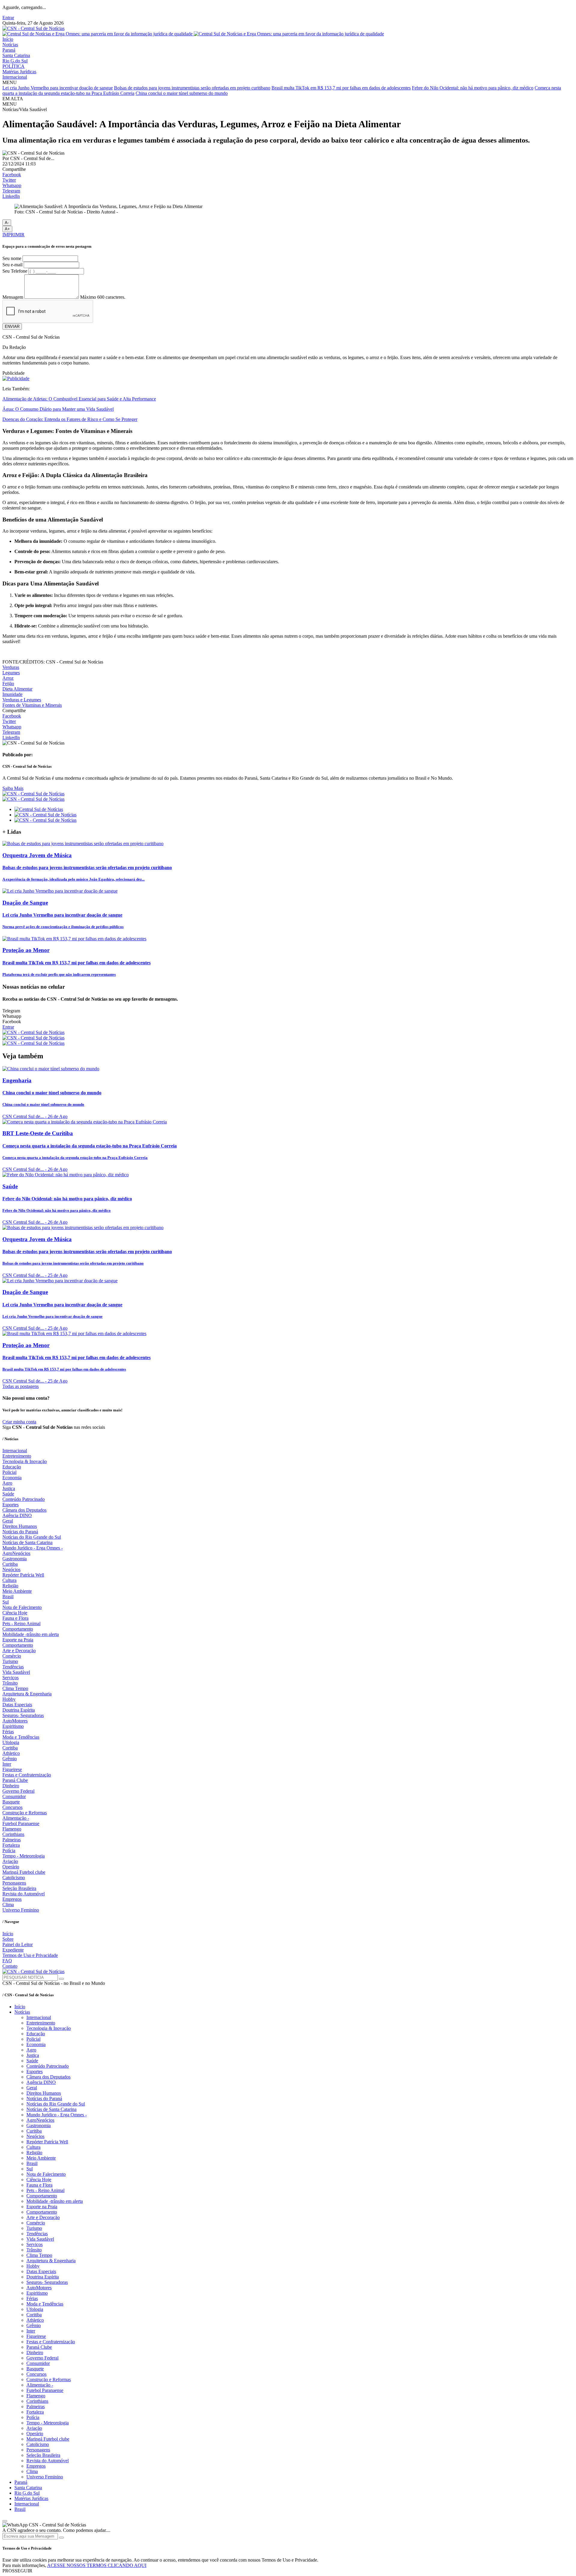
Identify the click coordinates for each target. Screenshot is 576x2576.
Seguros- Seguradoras (23, 1715)
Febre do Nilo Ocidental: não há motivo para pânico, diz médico (473, 88)
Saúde (8, 1494)
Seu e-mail (12, 265)
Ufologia (11, 1742)
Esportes (10, 1505)
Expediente (13, 1950)
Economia (12, 1478)
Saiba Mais (13, 788)
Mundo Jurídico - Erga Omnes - (33, 1548)
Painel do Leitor (18, 1944)
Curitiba (10, 1564)
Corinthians (13, 1834)
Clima (8, 1905)
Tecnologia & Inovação (25, 1461)
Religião (10, 1586)
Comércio (12, 1656)
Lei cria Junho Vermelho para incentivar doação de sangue (58, 88)
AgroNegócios (16, 1553)
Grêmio (10, 1759)
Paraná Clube (15, 1780)
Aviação (10, 1861)
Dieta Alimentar (17, 689)
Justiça (9, 1488)
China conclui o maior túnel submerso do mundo (182, 93)
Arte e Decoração (19, 1651)
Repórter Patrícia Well (23, 1575)
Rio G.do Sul (15, 61)
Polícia (9, 1850)
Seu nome (12, 258)
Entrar (8, 18)
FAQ (7, 1961)
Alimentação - (16, 1818)
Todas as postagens (21, 1386)
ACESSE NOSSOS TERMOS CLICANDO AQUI (97, 2565)
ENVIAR (12, 327)
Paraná (9, 50)
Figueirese (12, 1769)
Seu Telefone (15, 271)
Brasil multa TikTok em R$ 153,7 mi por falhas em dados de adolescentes (341, 88)
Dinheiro (11, 1786)
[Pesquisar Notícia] (61, 1979)
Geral (8, 1521)
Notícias (10, 45)
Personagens (14, 1883)
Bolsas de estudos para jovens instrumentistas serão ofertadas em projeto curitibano (192, 88)
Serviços (10, 1678)
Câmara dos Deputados (24, 1510)
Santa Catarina (16, 55)
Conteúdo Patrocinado (24, 1499)
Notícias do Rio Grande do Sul (32, 1537)
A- (7, 223)
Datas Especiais (17, 1705)
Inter (7, 1764)
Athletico (11, 1753)
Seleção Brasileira (19, 1888)
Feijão (8, 683)
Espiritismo (13, 1726)
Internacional (15, 77)
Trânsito (10, 1683)
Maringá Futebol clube (24, 1872)
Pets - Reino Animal (21, 1624)
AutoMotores (15, 1721)
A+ (7, 229)
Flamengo (12, 1829)
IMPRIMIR (13, 235)
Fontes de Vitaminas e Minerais (32, 705)
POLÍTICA (13, 66)
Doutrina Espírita (19, 1710)
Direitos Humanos (20, 1526)
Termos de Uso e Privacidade (30, 1955)
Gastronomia (15, 1559)
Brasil (8, 1596)
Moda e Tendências (21, 1737)
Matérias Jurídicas (19, 72)
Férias (8, 1732)
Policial (9, 1472)
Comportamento (18, 1629)
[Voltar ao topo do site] (5, 2521)
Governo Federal (18, 1791)
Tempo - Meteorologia (24, 1856)
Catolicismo (14, 1878)
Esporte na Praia (18, 1640)
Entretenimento (17, 1456)
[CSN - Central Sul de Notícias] (33, 28)
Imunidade (12, 694)
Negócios (11, 1569)
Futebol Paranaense (21, 1823)
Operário (11, 1867)
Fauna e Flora (15, 1618)
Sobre (8, 1939)
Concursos (12, 1807)
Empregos (12, 1899)
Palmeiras (12, 1840)
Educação (12, 1467)
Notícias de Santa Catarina (27, 1542)
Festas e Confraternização (27, 1775)
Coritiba (10, 1748)
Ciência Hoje (15, 1613)
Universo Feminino (21, 1910)
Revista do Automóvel (24, 1894)
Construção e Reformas (25, 1813)
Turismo (10, 1661)
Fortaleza (11, 1845)
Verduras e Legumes (22, 700)
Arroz (8, 678)
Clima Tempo (15, 1688)
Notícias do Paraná (20, 1532)
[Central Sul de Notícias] (39, 809)
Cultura (9, 1580)
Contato (10, 1966)
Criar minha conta (19, 1422)
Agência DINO (17, 1515)
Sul (6, 1602)
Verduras (11, 667)
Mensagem (13, 297)
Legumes (11, 673)
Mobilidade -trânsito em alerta (31, 1634)
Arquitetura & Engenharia (27, 1694)
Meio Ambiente (17, 1591)
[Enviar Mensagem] (61, 2538)
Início (8, 39)
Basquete (11, 1802)
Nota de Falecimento (22, 1607)
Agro (7, 1483)
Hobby (9, 1699)
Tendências (13, 1667)
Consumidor (14, 1796)
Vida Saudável (16, 1672)
